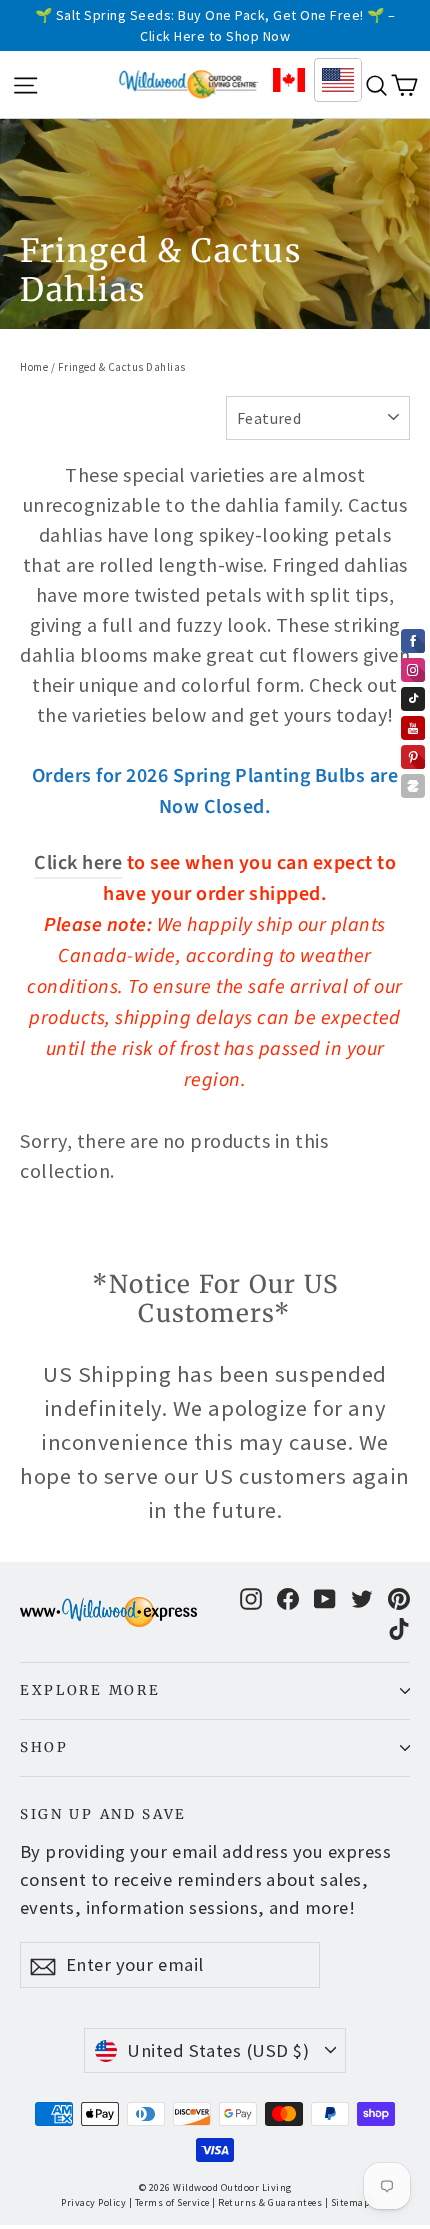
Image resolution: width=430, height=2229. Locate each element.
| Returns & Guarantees (267, 2202)
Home (34, 367)
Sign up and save (103, 1814)
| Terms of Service (169, 2202)
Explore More (90, 1690)
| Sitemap (347, 2202)
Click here (78, 863)
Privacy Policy (93, 2202)
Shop (44, 1747)
